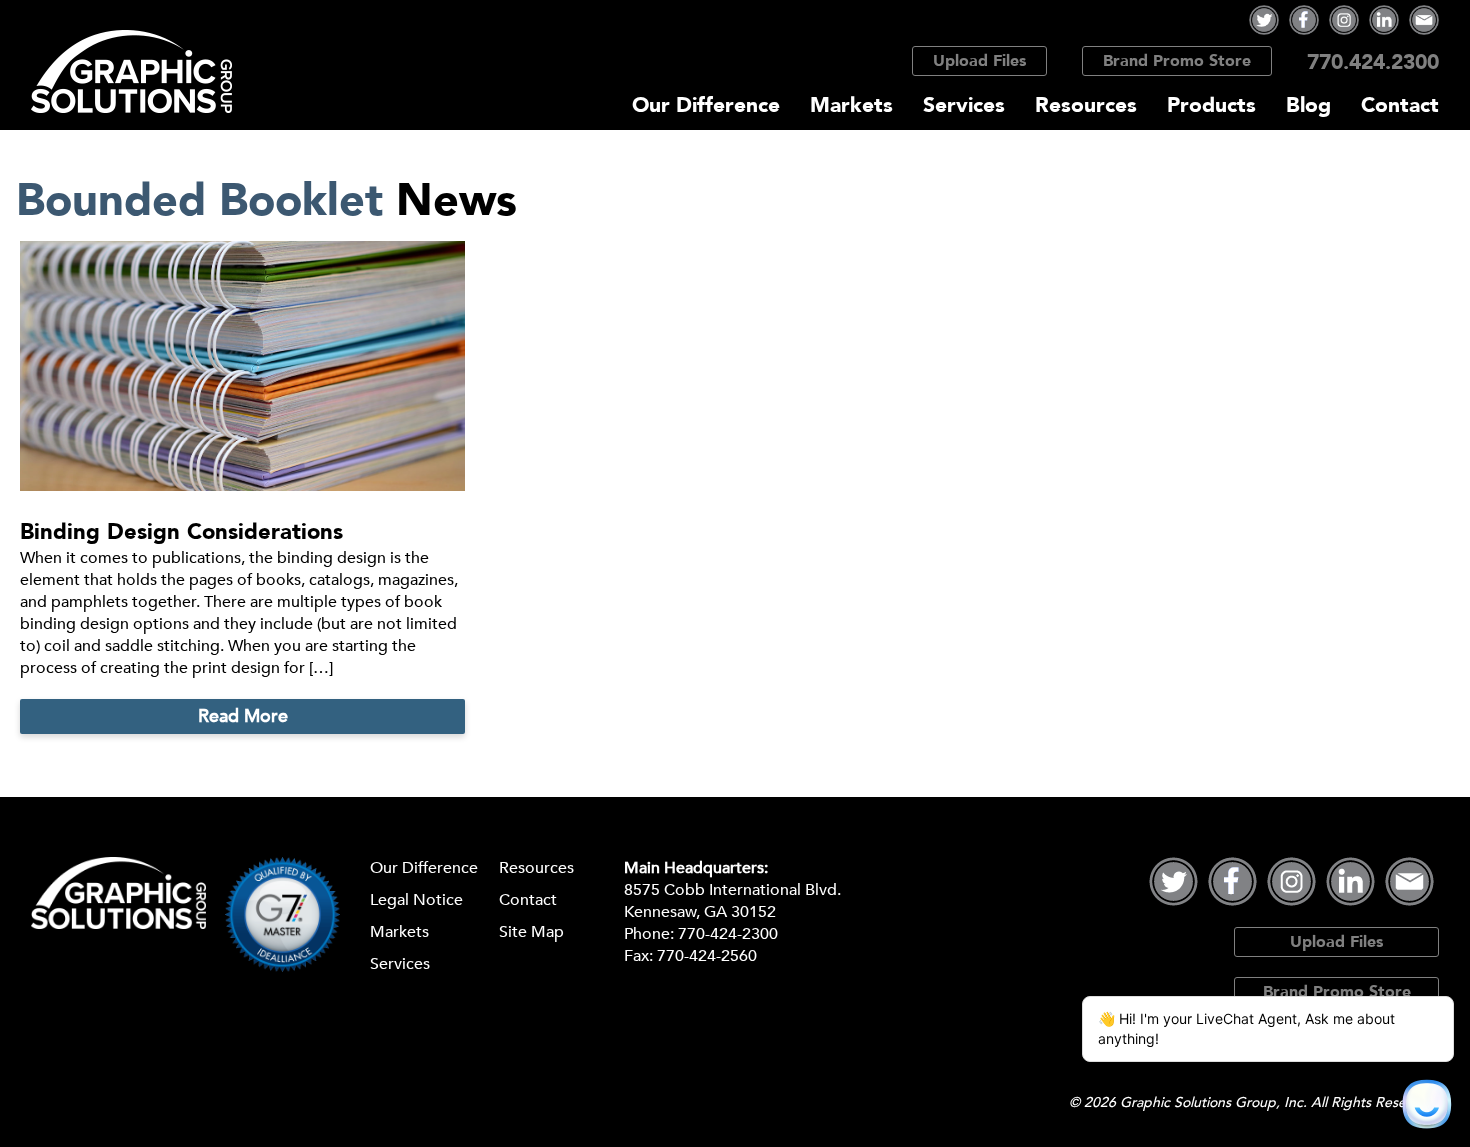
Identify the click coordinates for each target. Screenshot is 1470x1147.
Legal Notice (416, 900)
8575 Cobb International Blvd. (732, 890)
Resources (1086, 105)
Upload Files (979, 61)
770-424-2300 (728, 934)
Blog (1308, 105)
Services (964, 105)
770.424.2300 (1373, 62)
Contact (1400, 105)
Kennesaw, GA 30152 (700, 912)
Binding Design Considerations (181, 532)
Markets (851, 105)
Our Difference (706, 105)
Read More (243, 716)
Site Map (531, 932)
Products (1211, 105)
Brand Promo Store (1177, 61)
